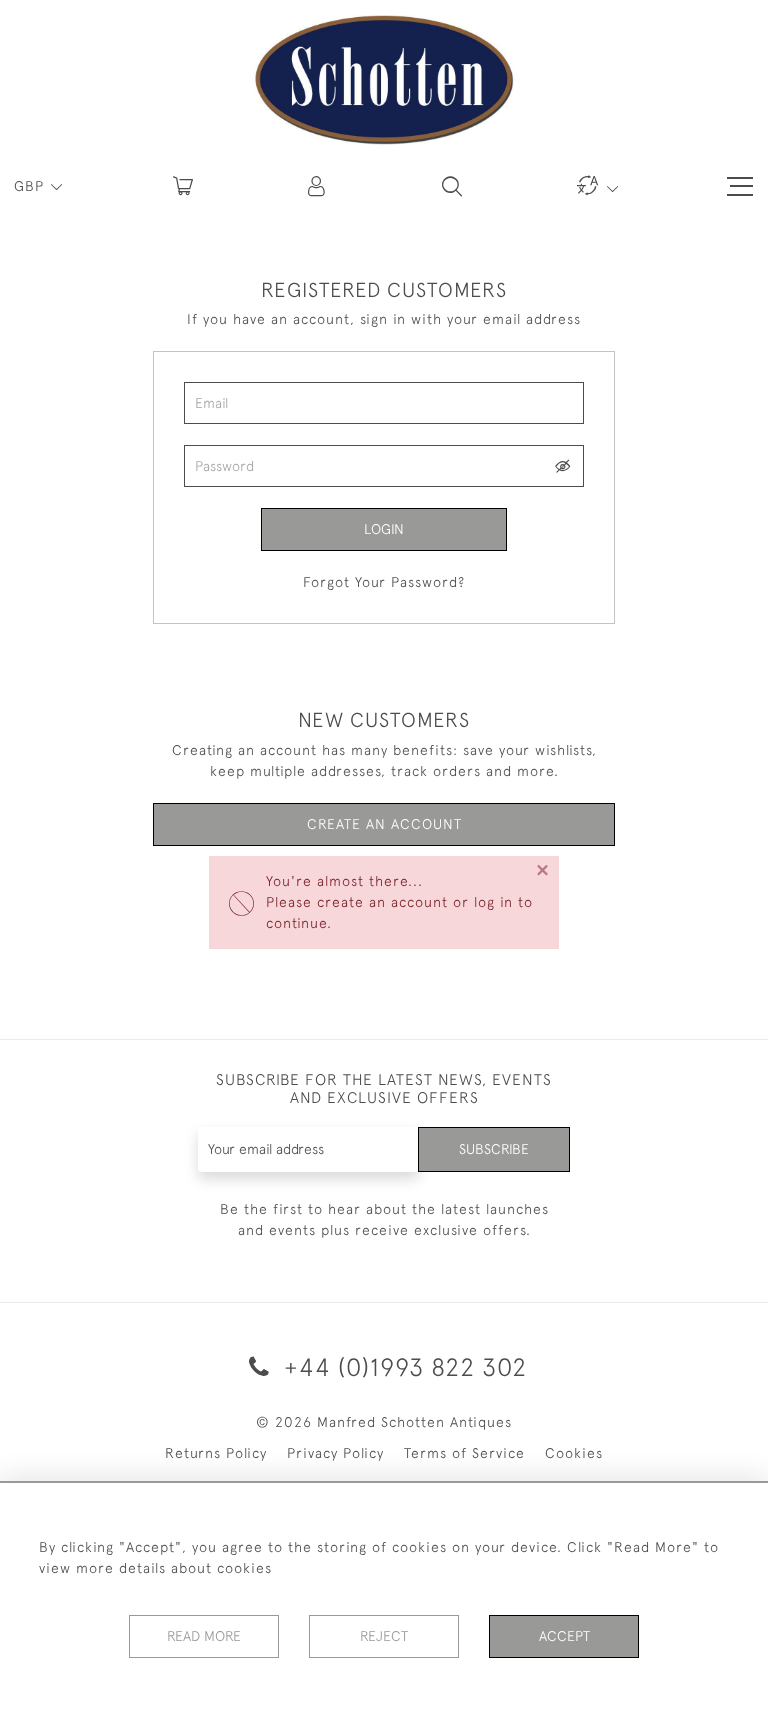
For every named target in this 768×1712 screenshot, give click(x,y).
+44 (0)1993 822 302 (402, 1366)
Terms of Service (464, 1453)
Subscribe (494, 1149)
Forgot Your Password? (384, 582)
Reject (384, 1636)
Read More (204, 1636)
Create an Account (384, 824)
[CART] (183, 186)
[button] (318, 186)
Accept (564, 1636)
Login (384, 529)
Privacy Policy (335, 1453)
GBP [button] (31, 186)
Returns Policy (216, 1453)
